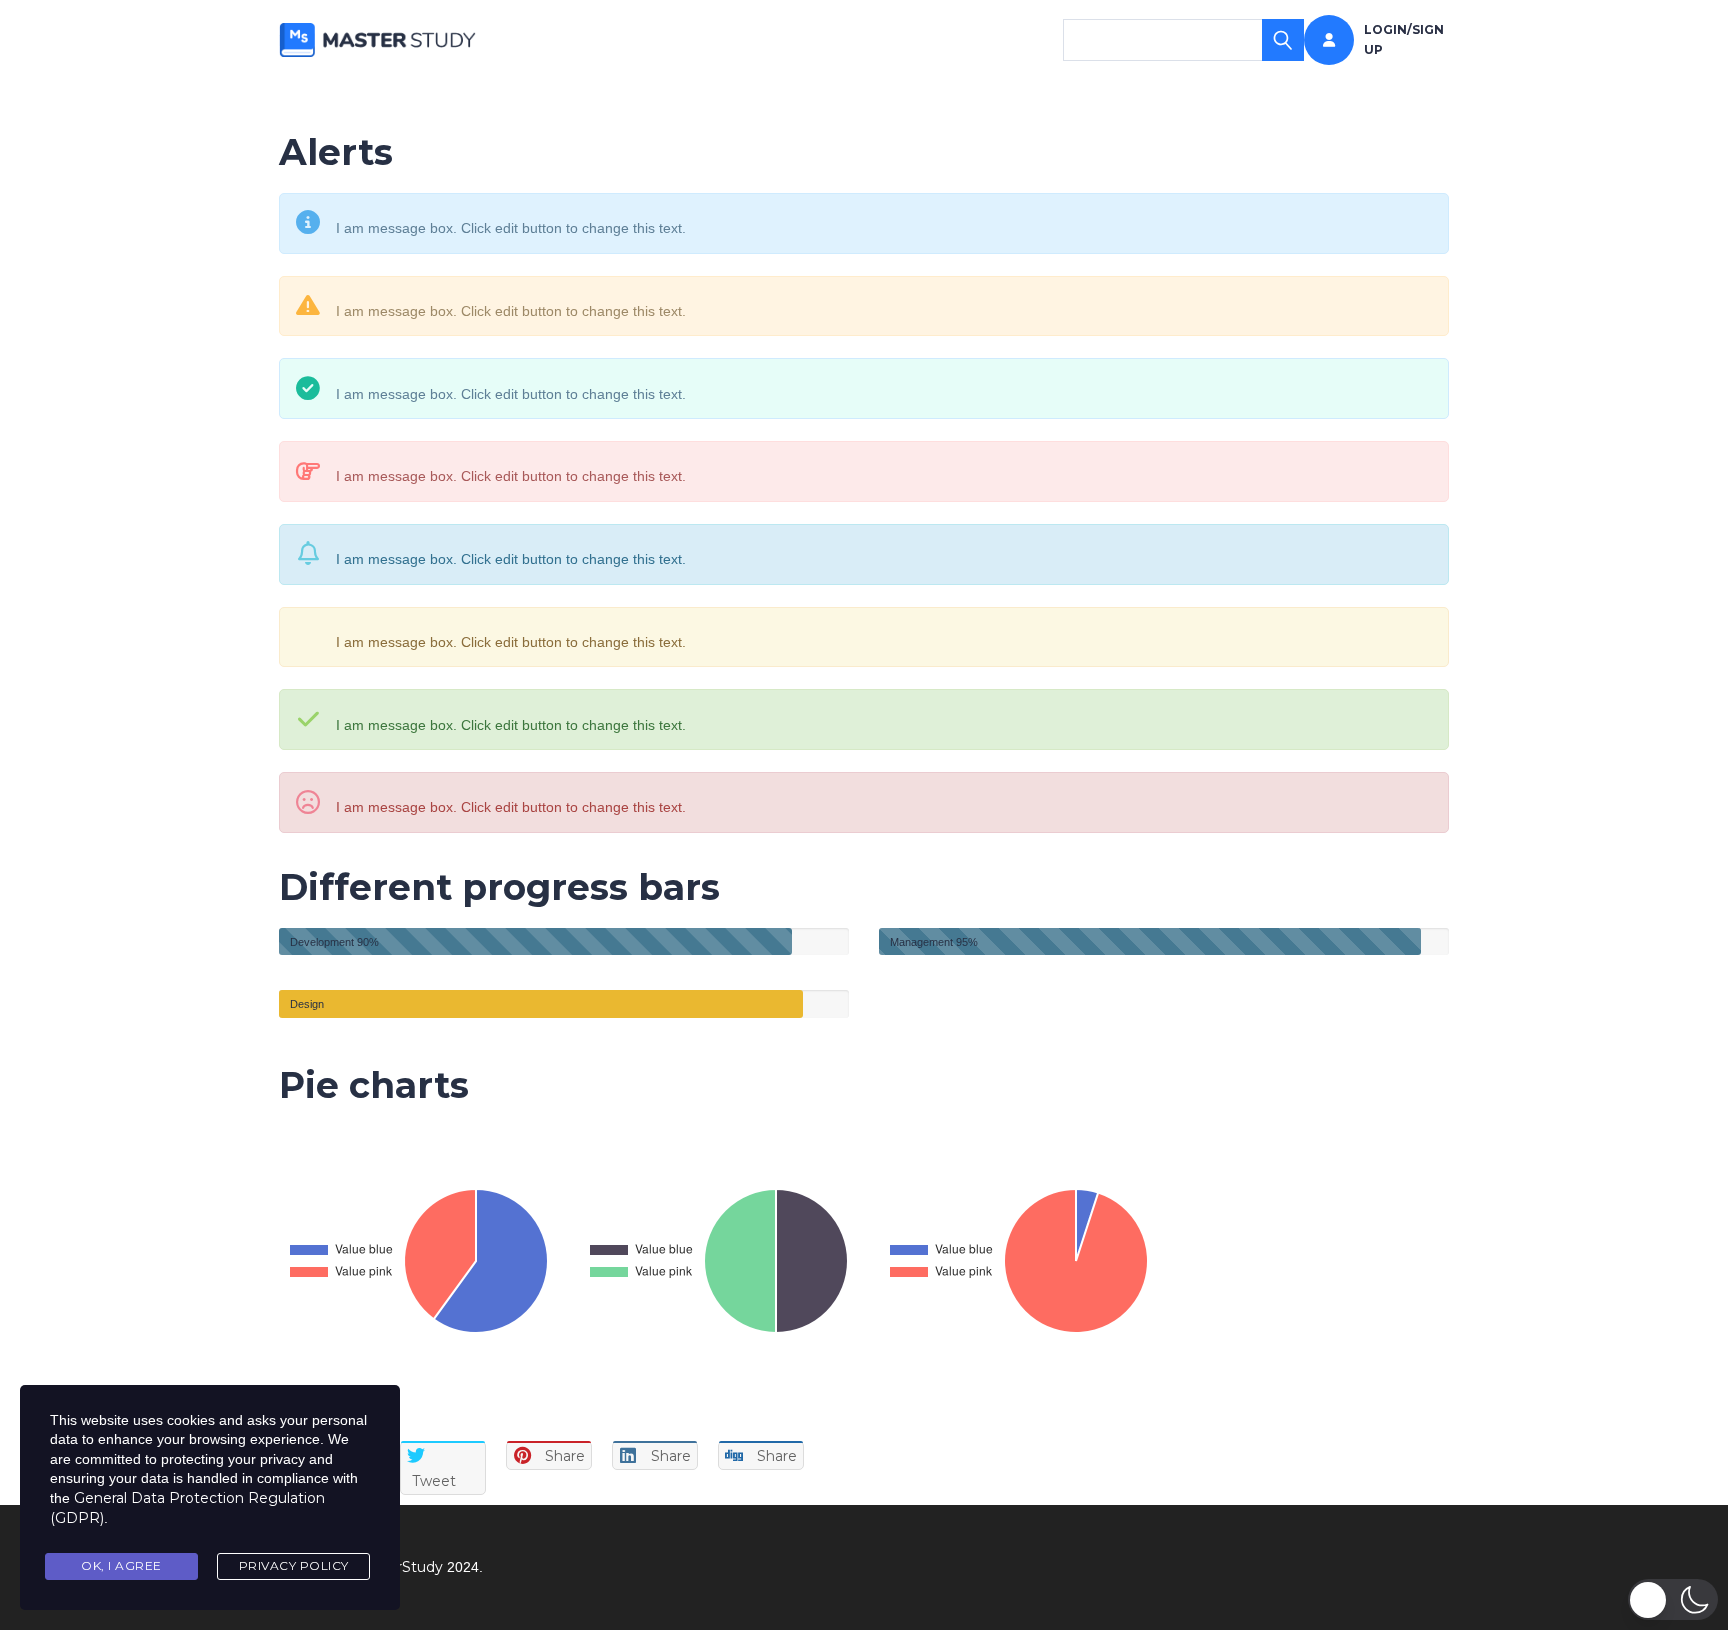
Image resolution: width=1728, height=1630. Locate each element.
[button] (1673, 1599)
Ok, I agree (121, 1565)
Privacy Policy (294, 1565)
